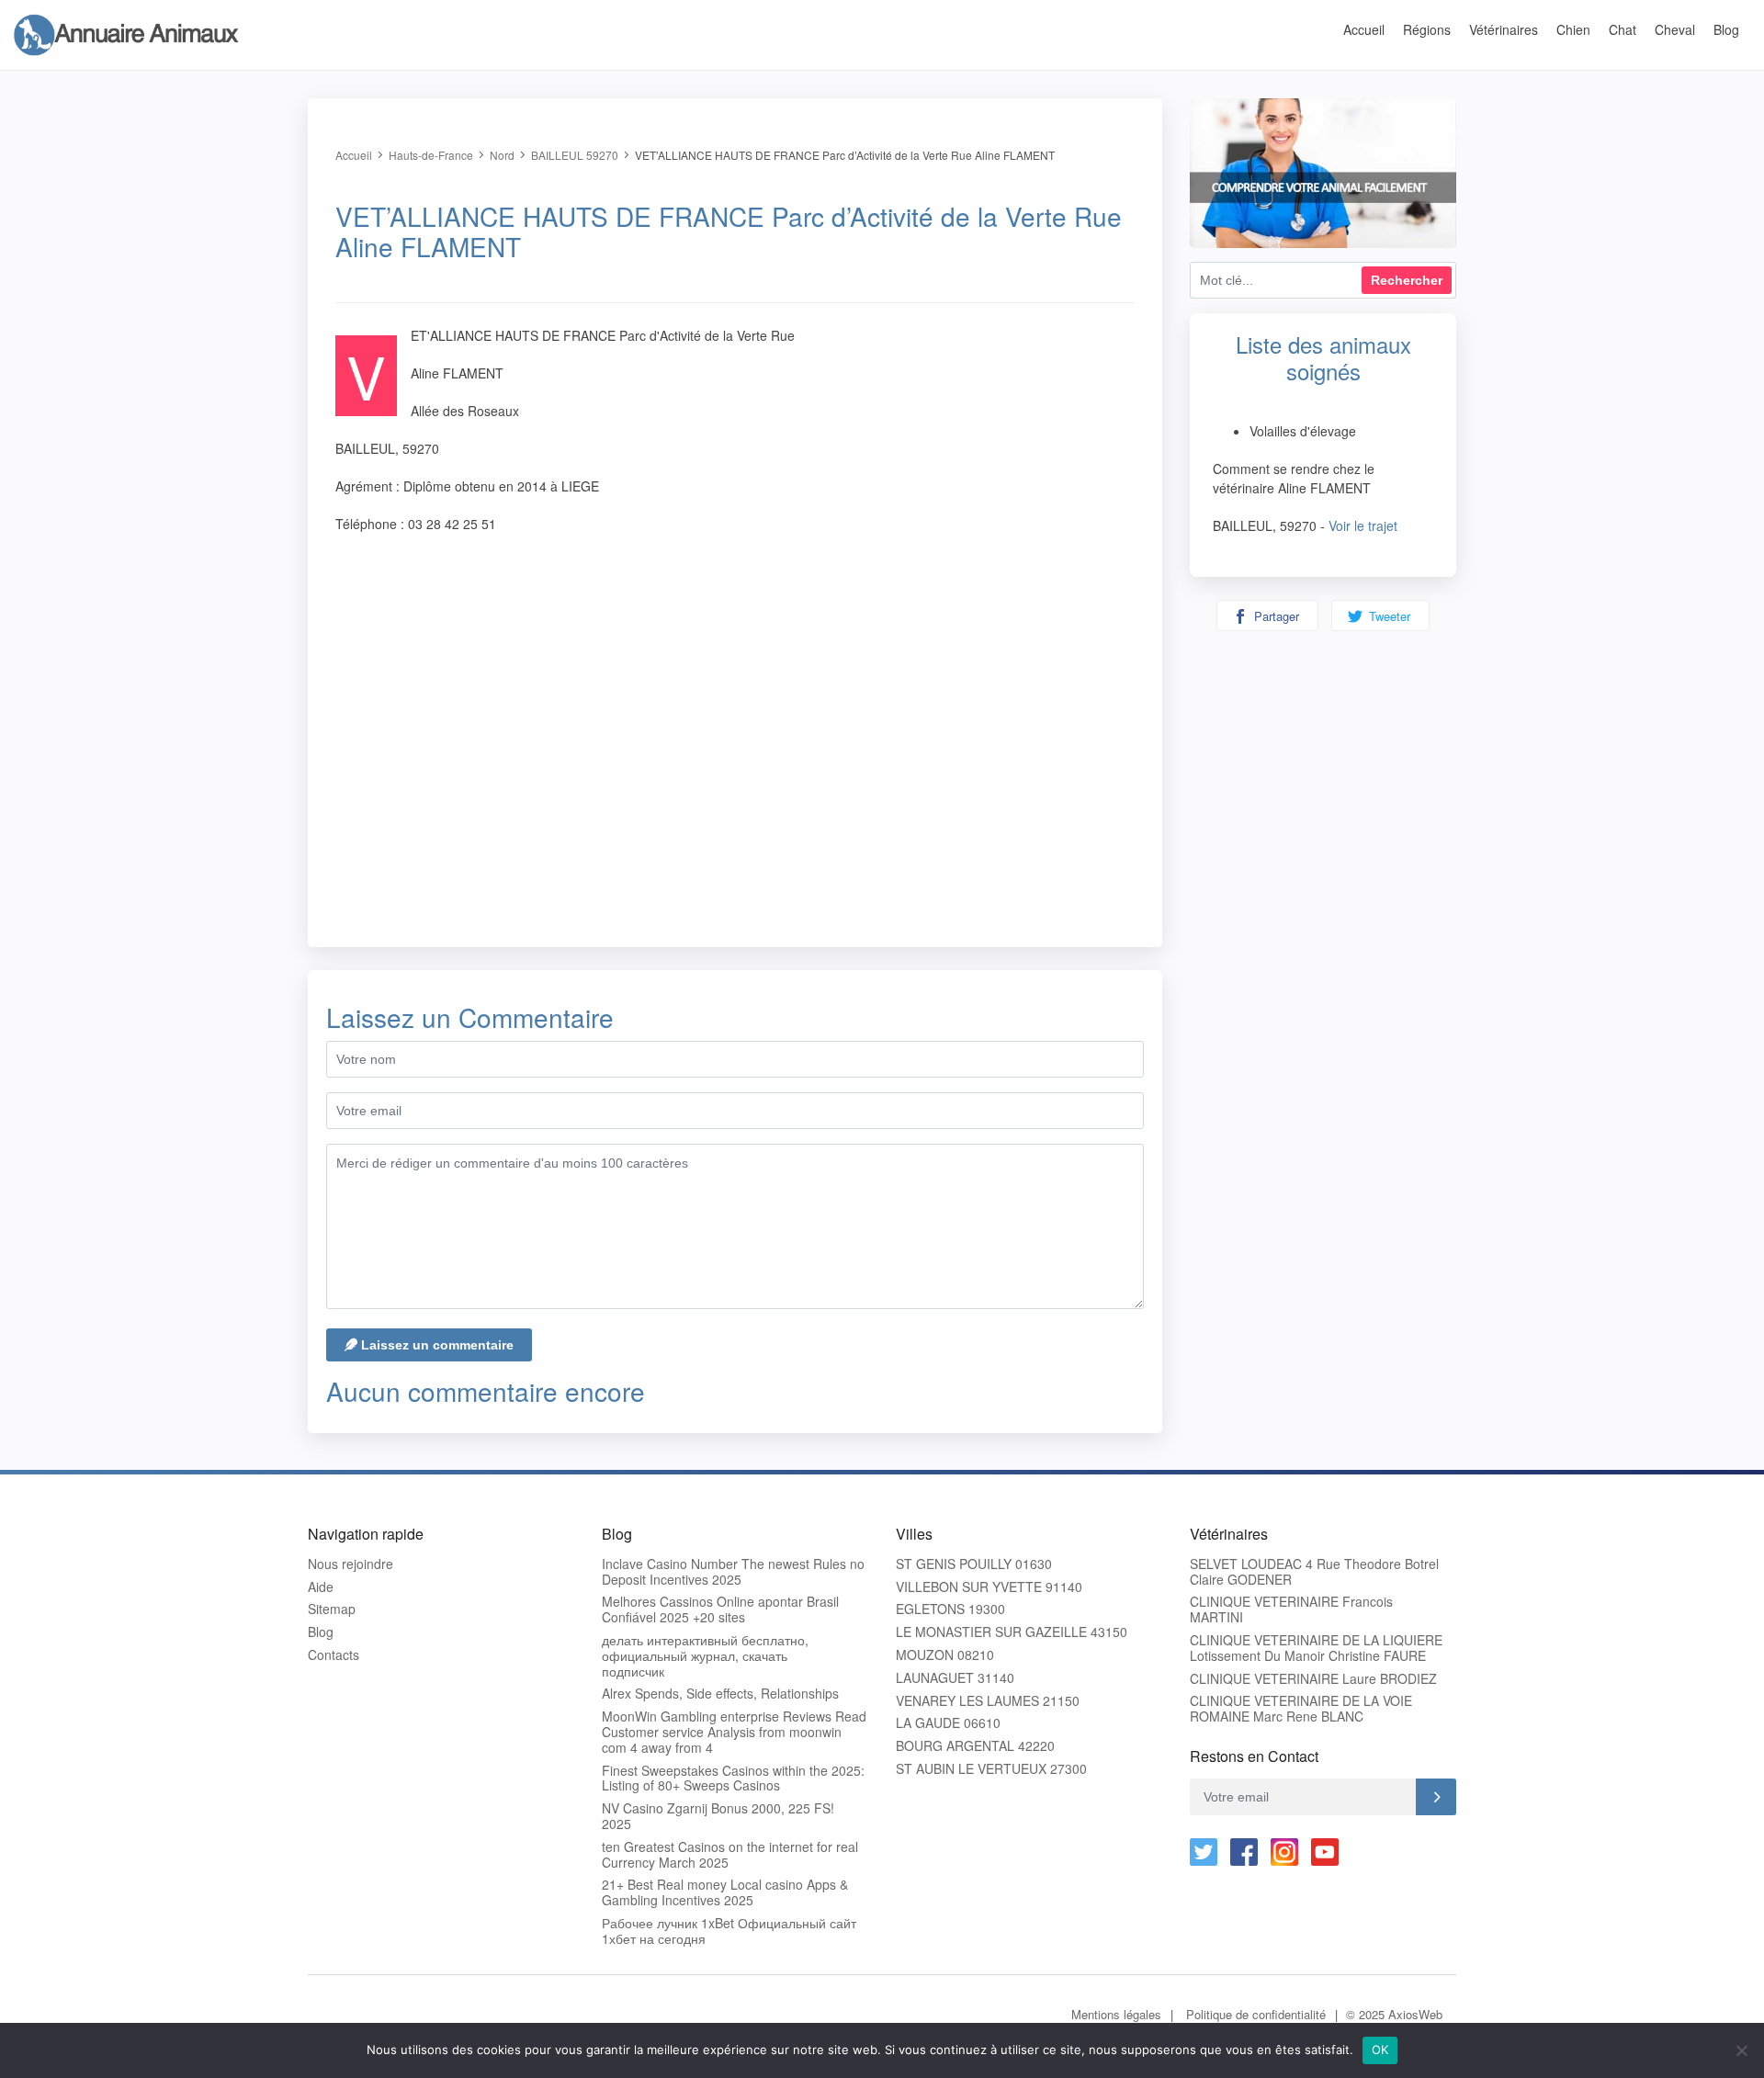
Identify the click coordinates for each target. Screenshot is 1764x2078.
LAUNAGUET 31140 (955, 1678)
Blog (1726, 29)
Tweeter (1388, 616)
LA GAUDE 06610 (948, 1723)
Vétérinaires (1504, 29)
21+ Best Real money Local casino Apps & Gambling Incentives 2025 (725, 1892)
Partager (1275, 616)
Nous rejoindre (351, 1564)
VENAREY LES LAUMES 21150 (988, 1701)
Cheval (1675, 29)
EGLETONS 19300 (950, 1609)
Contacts (334, 1655)
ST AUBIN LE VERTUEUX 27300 (991, 1769)
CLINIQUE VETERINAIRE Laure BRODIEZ (1313, 1679)
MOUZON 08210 (945, 1655)
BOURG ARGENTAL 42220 (975, 1746)
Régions (1427, 29)
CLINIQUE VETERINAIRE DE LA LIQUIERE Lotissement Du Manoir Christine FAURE (1316, 1648)
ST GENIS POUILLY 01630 (974, 1564)
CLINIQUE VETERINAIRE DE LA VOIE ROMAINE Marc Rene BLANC (1301, 1709)
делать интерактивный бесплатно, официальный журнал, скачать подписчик (705, 1655)
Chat (1623, 29)
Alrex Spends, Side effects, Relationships (720, 1694)
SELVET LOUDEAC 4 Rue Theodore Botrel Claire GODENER (1314, 1572)
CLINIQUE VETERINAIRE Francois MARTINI (1291, 1609)
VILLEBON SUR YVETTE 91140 (989, 1587)
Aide (321, 1587)
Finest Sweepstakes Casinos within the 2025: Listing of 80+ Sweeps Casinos (733, 1779)
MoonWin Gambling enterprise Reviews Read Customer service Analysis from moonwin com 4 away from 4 (734, 1732)
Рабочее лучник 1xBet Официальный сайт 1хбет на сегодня (729, 1931)
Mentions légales (1116, 2014)
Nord (502, 155)
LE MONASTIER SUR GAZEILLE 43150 (1012, 1632)
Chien (1573, 29)
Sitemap (332, 1609)
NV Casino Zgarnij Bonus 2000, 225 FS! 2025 (718, 1816)
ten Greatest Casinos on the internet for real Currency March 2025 (730, 1855)
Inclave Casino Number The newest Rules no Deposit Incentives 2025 (733, 1572)
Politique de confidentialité (1256, 2014)
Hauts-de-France (431, 155)
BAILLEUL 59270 (575, 155)
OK (1380, 2050)
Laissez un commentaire (435, 1345)
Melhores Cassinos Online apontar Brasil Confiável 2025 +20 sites (720, 1609)
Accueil (1364, 29)
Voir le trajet (1363, 525)
